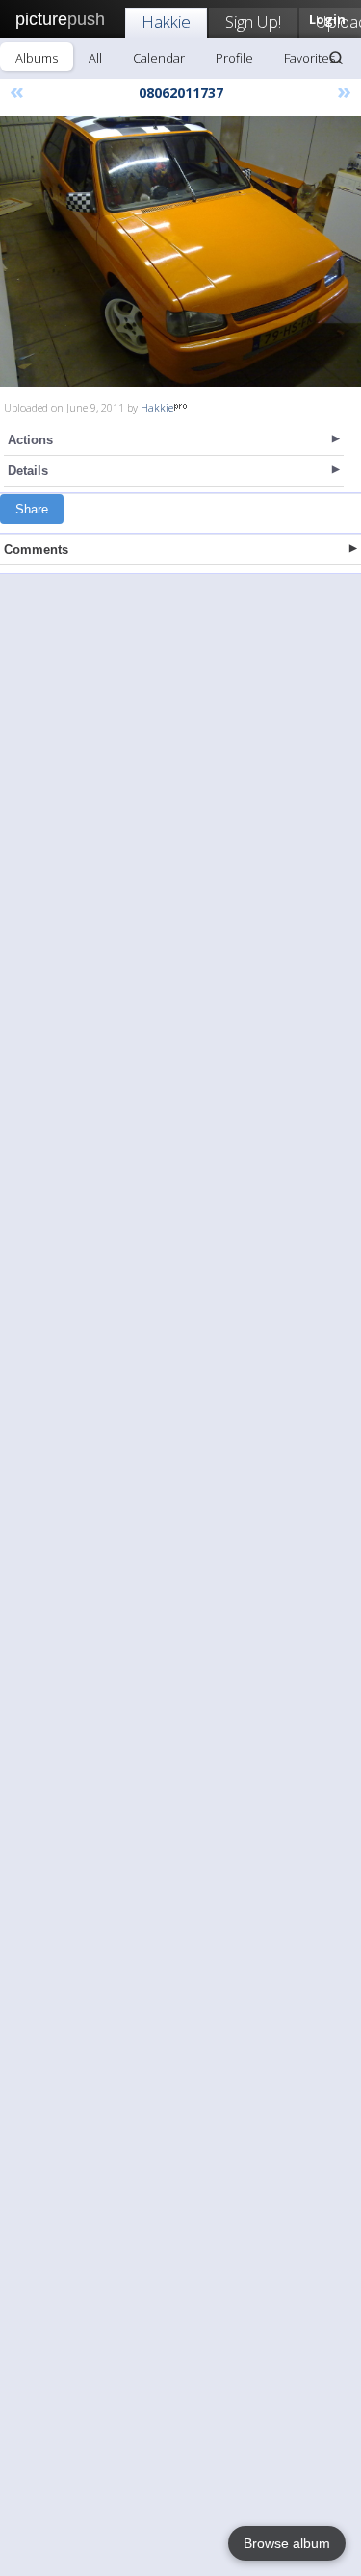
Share (32, 509)
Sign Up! (253, 22)
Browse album (287, 2543)
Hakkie (166, 22)
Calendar (159, 58)
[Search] (336, 58)
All (95, 58)
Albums (37, 58)
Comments (36, 550)
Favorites (309, 58)
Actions (30, 440)
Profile (234, 58)
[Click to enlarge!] (180, 251)
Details (28, 471)
